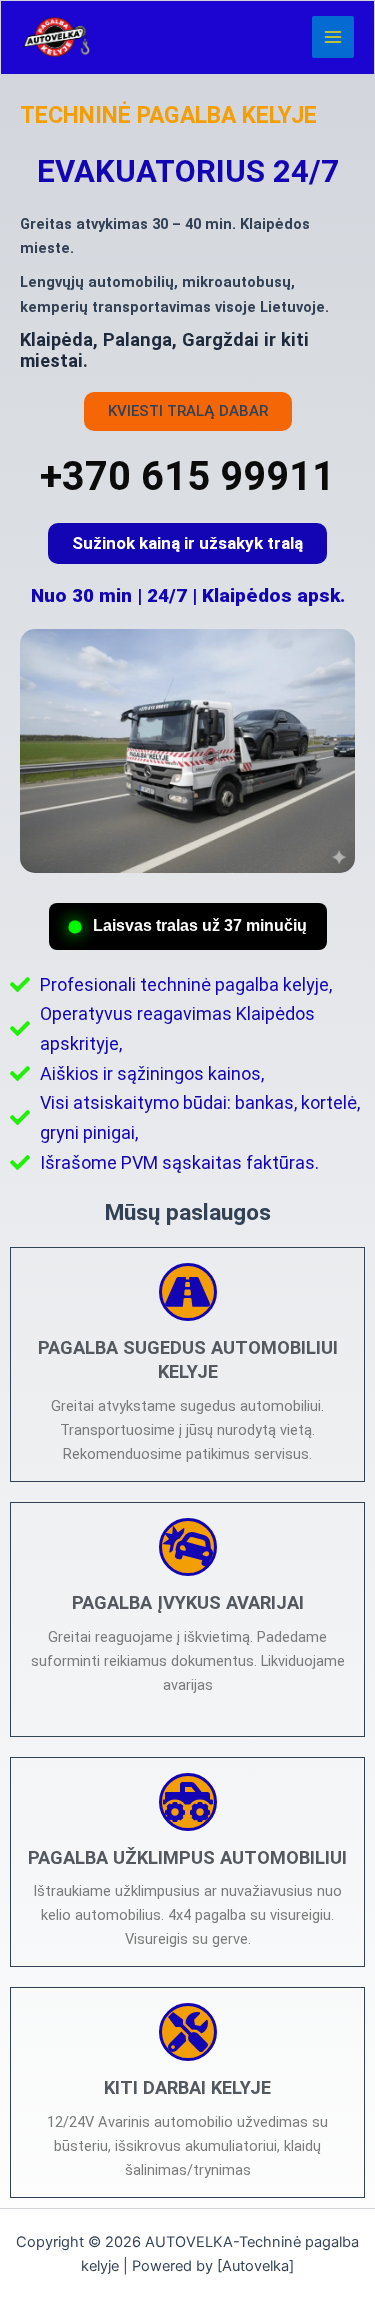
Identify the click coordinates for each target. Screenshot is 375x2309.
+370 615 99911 (187, 476)
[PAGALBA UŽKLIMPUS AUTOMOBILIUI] (188, 1802)
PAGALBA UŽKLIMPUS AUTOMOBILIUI (187, 1857)
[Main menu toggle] (333, 37)
